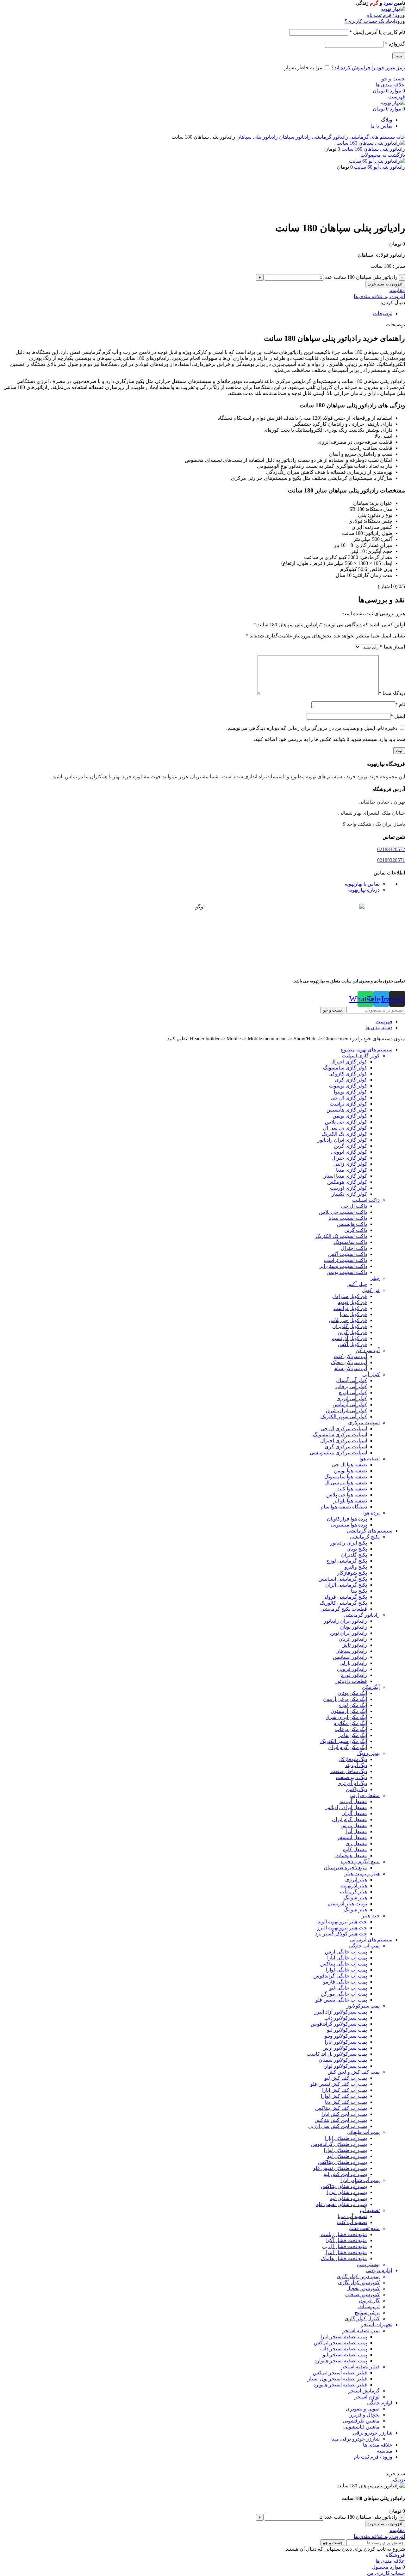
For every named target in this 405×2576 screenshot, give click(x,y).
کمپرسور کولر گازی (359, 2282)
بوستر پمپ (368, 2264)
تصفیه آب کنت (352, 2222)
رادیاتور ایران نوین (349, 1633)
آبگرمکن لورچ (353, 1705)
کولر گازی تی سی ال (345, 1128)
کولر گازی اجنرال (349, 1062)
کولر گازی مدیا (352, 1170)
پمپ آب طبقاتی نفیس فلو (340, 2168)
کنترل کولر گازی (362, 2319)
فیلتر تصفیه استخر (361, 2367)
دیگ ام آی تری (352, 1783)
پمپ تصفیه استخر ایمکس (340, 2343)
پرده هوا (371, 1513)
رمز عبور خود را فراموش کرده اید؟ (368, 68)
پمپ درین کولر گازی (358, 2276)
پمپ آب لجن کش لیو (345, 2174)
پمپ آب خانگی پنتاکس (344, 1964)
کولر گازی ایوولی (349, 1152)
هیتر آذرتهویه (354, 1886)
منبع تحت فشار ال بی (345, 2246)
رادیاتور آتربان (353, 1639)
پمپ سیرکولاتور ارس (345, 2048)
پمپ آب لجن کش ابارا (344, 2114)
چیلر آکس (357, 1284)
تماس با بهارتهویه (362, 884)
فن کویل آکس (352, 1344)
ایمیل (398, 716)
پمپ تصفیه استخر (361, 2331)
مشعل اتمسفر (352, 1837)
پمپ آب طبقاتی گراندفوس (339, 2144)
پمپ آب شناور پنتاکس (344, 2186)
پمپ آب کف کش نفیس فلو (339, 2084)
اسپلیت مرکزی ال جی (344, 1429)
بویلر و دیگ (368, 1753)
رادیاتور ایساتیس (350, 1657)
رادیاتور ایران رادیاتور (345, 1621)
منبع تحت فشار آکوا (347, 2240)
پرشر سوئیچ (367, 2313)
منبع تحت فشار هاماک (344, 2258)
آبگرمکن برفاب (351, 1729)
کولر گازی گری (351, 1080)
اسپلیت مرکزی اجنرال (344, 1441)
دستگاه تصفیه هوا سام (344, 1507)
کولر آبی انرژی (352, 1398)
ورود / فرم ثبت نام (373, 2457)
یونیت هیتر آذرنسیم (347, 1904)
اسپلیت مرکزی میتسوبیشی (338, 1453)
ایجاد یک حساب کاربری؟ (370, 21)
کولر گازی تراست (348, 1104)
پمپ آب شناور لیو (349, 2198)
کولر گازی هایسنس (347, 1110)
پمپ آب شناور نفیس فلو (342, 2204)
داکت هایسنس (352, 1224)
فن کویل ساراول (350, 1296)
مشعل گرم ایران (349, 1819)
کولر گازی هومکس (347, 1182)
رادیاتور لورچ (354, 1675)
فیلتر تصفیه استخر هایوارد (340, 2385)
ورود (399, 56)
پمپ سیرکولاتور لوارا (345, 2066)
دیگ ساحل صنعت (349, 1771)
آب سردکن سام (351, 1368)
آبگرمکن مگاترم (350, 1723)
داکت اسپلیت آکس (348, 1254)
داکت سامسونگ (350, 1242)
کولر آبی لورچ (353, 1392)
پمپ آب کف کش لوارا (344, 2096)
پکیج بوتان (357, 1549)
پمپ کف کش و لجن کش (354, 2072)
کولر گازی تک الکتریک (344, 1134)
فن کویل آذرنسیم (349, 1338)
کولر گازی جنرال (349, 1158)
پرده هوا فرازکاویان (347, 1519)
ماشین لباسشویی (361, 2427)
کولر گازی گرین (350, 1146)
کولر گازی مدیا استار (345, 1176)
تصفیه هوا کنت (352, 1489)
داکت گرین (356, 1230)
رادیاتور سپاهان (294, 137)
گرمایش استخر (364, 2391)
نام (400, 704)
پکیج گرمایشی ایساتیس (343, 1579)
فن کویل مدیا (353, 1314)
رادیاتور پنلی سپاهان (256, 137)
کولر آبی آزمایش (350, 1404)
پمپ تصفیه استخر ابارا (344, 2337)
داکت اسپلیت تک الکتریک (341, 1236)
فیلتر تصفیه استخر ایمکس (340, 2373)
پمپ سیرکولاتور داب (346, 2018)
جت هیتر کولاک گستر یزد (341, 1934)
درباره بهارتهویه (364, 890)
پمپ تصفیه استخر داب (344, 2349)
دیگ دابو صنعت (351, 1777)
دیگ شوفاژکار (352, 1759)
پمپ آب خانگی (364, 1946)
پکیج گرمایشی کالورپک (343, 1603)
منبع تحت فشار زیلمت (344, 2234)
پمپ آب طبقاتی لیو (347, 2156)
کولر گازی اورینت (349, 1188)
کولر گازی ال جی (349, 1098)
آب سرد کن (368, 1350)
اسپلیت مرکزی (364, 1423)
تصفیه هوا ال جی (349, 1465)
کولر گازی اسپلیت (361, 1056)
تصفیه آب (370, 2210)
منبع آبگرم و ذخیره (360, 1861)
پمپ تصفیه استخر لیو (345, 2355)
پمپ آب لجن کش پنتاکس (341, 2120)
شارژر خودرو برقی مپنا (355, 2439)
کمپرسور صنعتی (362, 2294)
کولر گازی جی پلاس (346, 1122)
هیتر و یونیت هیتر (362, 1874)
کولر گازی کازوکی (348, 1074)
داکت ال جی (354, 1206)
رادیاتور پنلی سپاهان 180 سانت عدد (361, 277)
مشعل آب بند (353, 1801)
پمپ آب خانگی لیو (348, 1988)
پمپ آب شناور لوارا (347, 2192)
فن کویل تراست (350, 1308)
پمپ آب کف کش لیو (346, 2078)
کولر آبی (371, 1374)
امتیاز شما (393, 647)
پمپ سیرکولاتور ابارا (346, 2042)
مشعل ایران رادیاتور (346, 1807)
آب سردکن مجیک (349, 1362)
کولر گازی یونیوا (350, 1092)
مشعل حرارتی (365, 1795)
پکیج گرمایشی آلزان (346, 1585)
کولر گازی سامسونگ (345, 1068)
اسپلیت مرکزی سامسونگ (340, 1435)
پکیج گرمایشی (365, 1537)
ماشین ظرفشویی (361, 2421)
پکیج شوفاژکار (352, 1573)
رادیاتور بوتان (354, 1627)
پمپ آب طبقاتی (363, 2132)
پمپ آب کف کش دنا (346, 2102)
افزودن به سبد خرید (385, 284)
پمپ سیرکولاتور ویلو (346, 2036)
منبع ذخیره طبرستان (345, 1868)
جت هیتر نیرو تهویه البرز (342, 1928)
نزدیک (399, 2480)
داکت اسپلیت (366, 1200)
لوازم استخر (367, 2397)
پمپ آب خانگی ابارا (347, 1958)
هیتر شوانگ (355, 1898)
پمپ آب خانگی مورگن (344, 1994)
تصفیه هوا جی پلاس (347, 1495)
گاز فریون (369, 2300)
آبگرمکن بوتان (352, 1693)
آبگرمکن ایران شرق (346, 1717)
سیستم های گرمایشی (371, 137)
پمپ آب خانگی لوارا (346, 1970)
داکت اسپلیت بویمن (347, 1272)
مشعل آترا (356, 1831)
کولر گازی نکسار (349, 1194)
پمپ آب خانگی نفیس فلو (341, 2000)
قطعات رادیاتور (351, 1681)
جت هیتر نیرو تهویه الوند (342, 1922)
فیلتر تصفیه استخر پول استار (337, 2379)
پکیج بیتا (359, 1591)
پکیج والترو (356, 1567)
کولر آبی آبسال (352, 1380)
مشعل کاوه (355, 1849)
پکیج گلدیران (354, 1555)
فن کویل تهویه (352, 1302)
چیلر (375, 1278)
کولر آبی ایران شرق (346, 1410)
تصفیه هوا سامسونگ (346, 1477)
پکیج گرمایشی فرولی (345, 1597)
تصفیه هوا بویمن (350, 1471)
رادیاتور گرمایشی (329, 137)
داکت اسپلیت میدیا (348, 1218)
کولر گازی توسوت (348, 1086)
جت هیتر (371, 1916)
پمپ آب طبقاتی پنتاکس (343, 2162)
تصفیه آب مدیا (352, 2216)
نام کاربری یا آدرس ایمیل (377, 32)
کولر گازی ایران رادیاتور (342, 1140)
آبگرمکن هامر (353, 1735)
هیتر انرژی (356, 1880)
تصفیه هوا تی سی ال (346, 1483)
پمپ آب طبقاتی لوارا (345, 2150)
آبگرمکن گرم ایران (347, 1747)
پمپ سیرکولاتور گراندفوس (339, 2024)
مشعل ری (356, 1843)
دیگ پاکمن (356, 1789)
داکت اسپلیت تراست (345, 1260)
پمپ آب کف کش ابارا (345, 2090)
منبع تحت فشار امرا (346, 2252)
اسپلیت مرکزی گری (346, 1447)
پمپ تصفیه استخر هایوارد (341, 2361)
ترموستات (369, 2306)
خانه (400, 137)
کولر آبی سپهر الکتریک (344, 1416)
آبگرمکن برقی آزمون (345, 1699)
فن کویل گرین (352, 1332)
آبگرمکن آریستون (349, 1711)
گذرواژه (395, 44)
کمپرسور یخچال (363, 2288)
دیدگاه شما (392, 693)
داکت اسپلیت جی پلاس (343, 1212)
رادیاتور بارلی (353, 1663)
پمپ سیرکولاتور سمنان (343, 2060)
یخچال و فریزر (365, 2415)
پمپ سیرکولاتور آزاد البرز (341, 2012)
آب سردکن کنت (350, 1356)
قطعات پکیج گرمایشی (344, 1609)
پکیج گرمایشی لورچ (347, 1561)
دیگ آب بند (356, 1765)
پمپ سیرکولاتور (363, 2006)
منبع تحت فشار (364, 2228)
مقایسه (385, 2451)
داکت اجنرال (354, 1248)
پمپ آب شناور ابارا (360, 2180)
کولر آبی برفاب (351, 1386)
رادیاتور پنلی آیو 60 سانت (379, 167)
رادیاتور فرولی (352, 1669)
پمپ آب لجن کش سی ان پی (338, 2126)
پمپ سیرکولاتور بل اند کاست (337, 2054)
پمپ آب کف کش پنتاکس (341, 2108)
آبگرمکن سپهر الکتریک (344, 1741)
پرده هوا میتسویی (349, 1525)
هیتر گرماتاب (353, 1892)
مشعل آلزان (354, 1813)
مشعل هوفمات (351, 1855)
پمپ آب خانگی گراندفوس (340, 1976)
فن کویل (371, 1290)
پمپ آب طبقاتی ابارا (346, 2138)
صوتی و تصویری (363, 2409)
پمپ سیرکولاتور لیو (347, 2030)
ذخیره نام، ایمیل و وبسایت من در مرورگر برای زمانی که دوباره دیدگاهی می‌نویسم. (312, 728)
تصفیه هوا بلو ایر (350, 1501)
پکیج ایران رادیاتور (349, 1543)
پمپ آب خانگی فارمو (345, 1982)
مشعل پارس (354, 1825)
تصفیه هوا (370, 1459)
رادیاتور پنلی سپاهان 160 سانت (373, 149)
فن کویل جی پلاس (348, 1320)
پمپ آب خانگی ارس (346, 1952)
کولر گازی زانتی (350, 1164)
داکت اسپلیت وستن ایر (343, 1266)
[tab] (196, 313)
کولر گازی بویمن (350, 1116)
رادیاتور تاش (354, 1645)
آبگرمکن (371, 1687)
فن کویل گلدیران (350, 1326)
